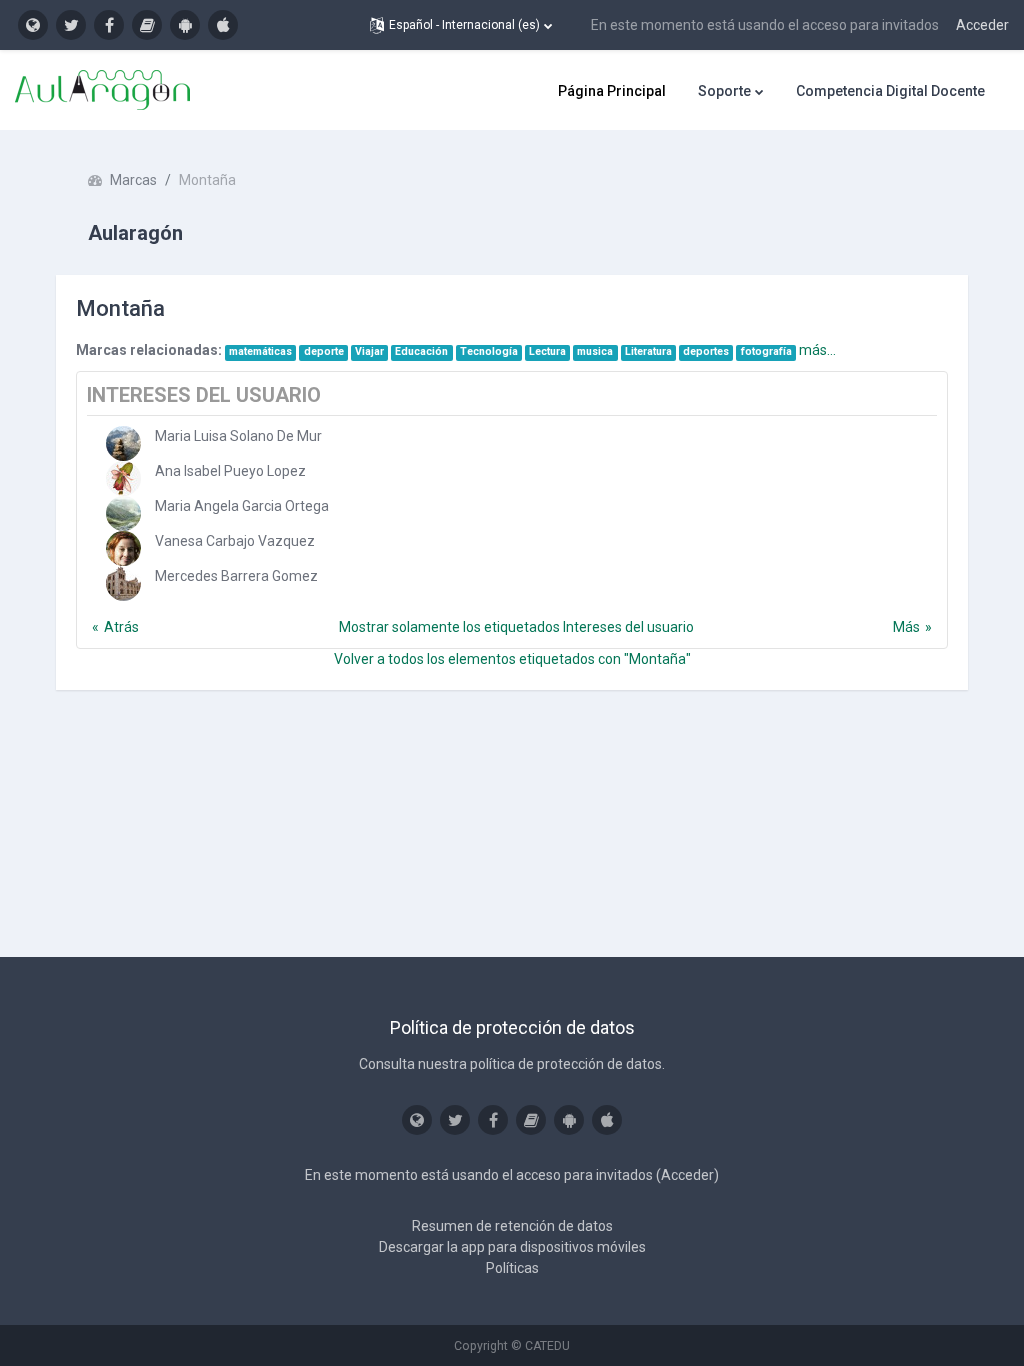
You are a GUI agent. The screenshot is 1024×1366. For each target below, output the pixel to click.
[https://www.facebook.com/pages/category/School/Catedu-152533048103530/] (109, 25)
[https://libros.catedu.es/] (147, 25)
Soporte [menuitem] (724, 91)
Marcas (133, 180)
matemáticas (260, 351)
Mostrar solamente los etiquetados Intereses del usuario (516, 627)
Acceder (982, 25)
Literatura (648, 351)
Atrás (121, 627)
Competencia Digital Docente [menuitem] (890, 91)
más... (817, 350)
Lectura (547, 351)
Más (906, 627)
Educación (421, 351)
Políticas (512, 1268)
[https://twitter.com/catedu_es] (71, 25)
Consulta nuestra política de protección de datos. (512, 1064)
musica (595, 351)
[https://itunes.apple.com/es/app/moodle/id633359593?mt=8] (223, 25)
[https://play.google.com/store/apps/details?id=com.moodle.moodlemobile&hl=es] (185, 25)
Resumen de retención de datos (512, 1226)
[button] (461, 25)
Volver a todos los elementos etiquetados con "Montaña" (512, 659)
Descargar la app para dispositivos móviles (512, 1247)
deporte (324, 351)
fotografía (766, 351)
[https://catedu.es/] (33, 25)
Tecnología (489, 351)
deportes (706, 351)
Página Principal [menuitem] (612, 91)
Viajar (369, 351)
